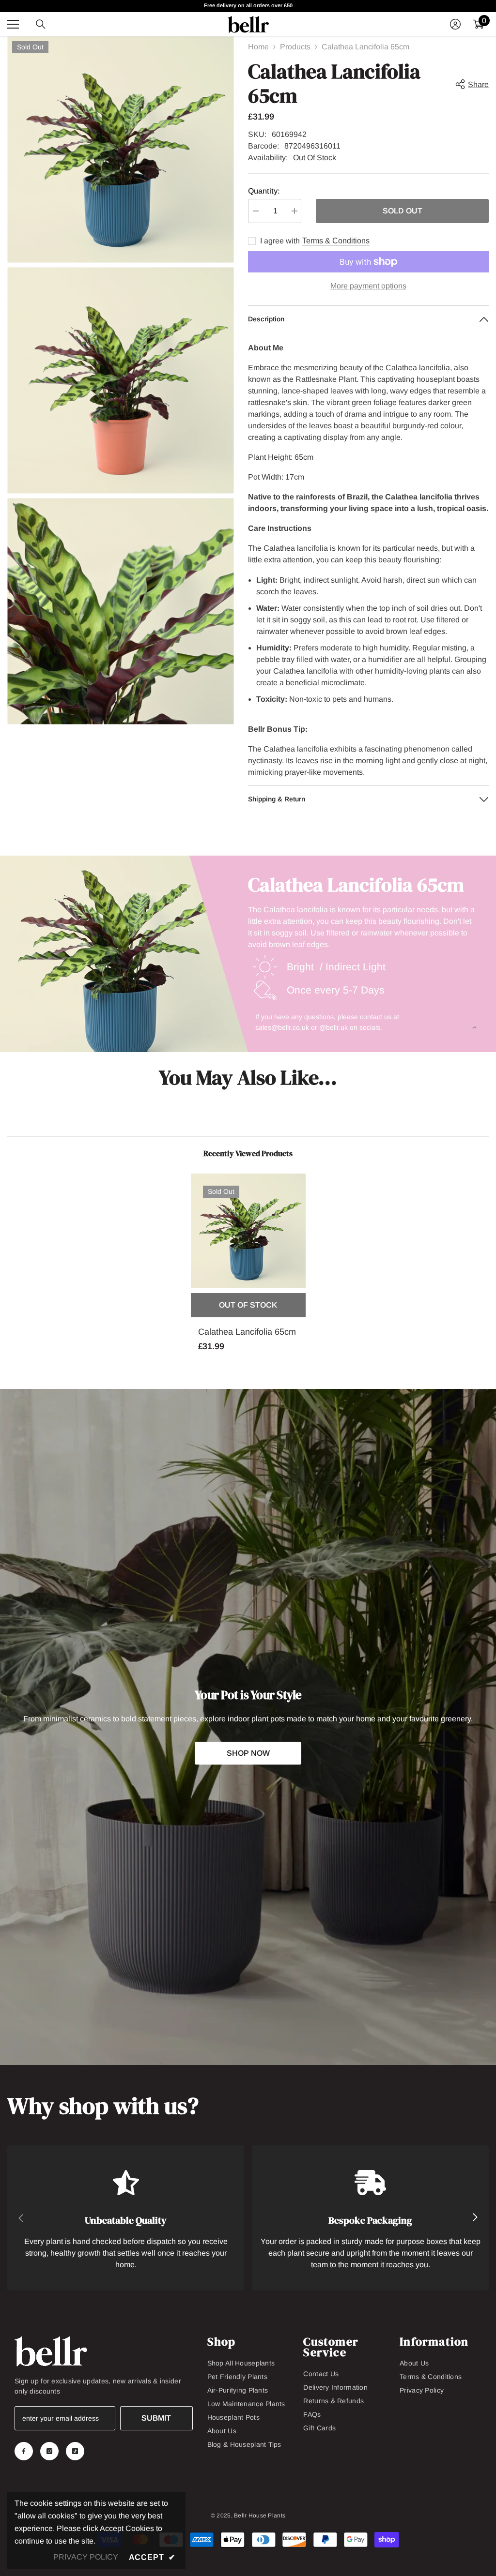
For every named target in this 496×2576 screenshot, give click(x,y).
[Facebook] (24, 2451)
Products (295, 47)
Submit (156, 2418)
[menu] (13, 24)
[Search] (41, 24)
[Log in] (455, 24)
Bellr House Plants (260, 2516)
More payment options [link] (368, 286)
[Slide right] (475, 2218)
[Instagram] (49, 2451)
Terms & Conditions (336, 241)
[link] (126, 2218)
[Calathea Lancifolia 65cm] (248, 1231)
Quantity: (264, 191)
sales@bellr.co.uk (282, 1027)
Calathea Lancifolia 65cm (247, 1332)
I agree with (280, 241)
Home (258, 47)
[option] (248, 1269)
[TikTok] (75, 2451)
